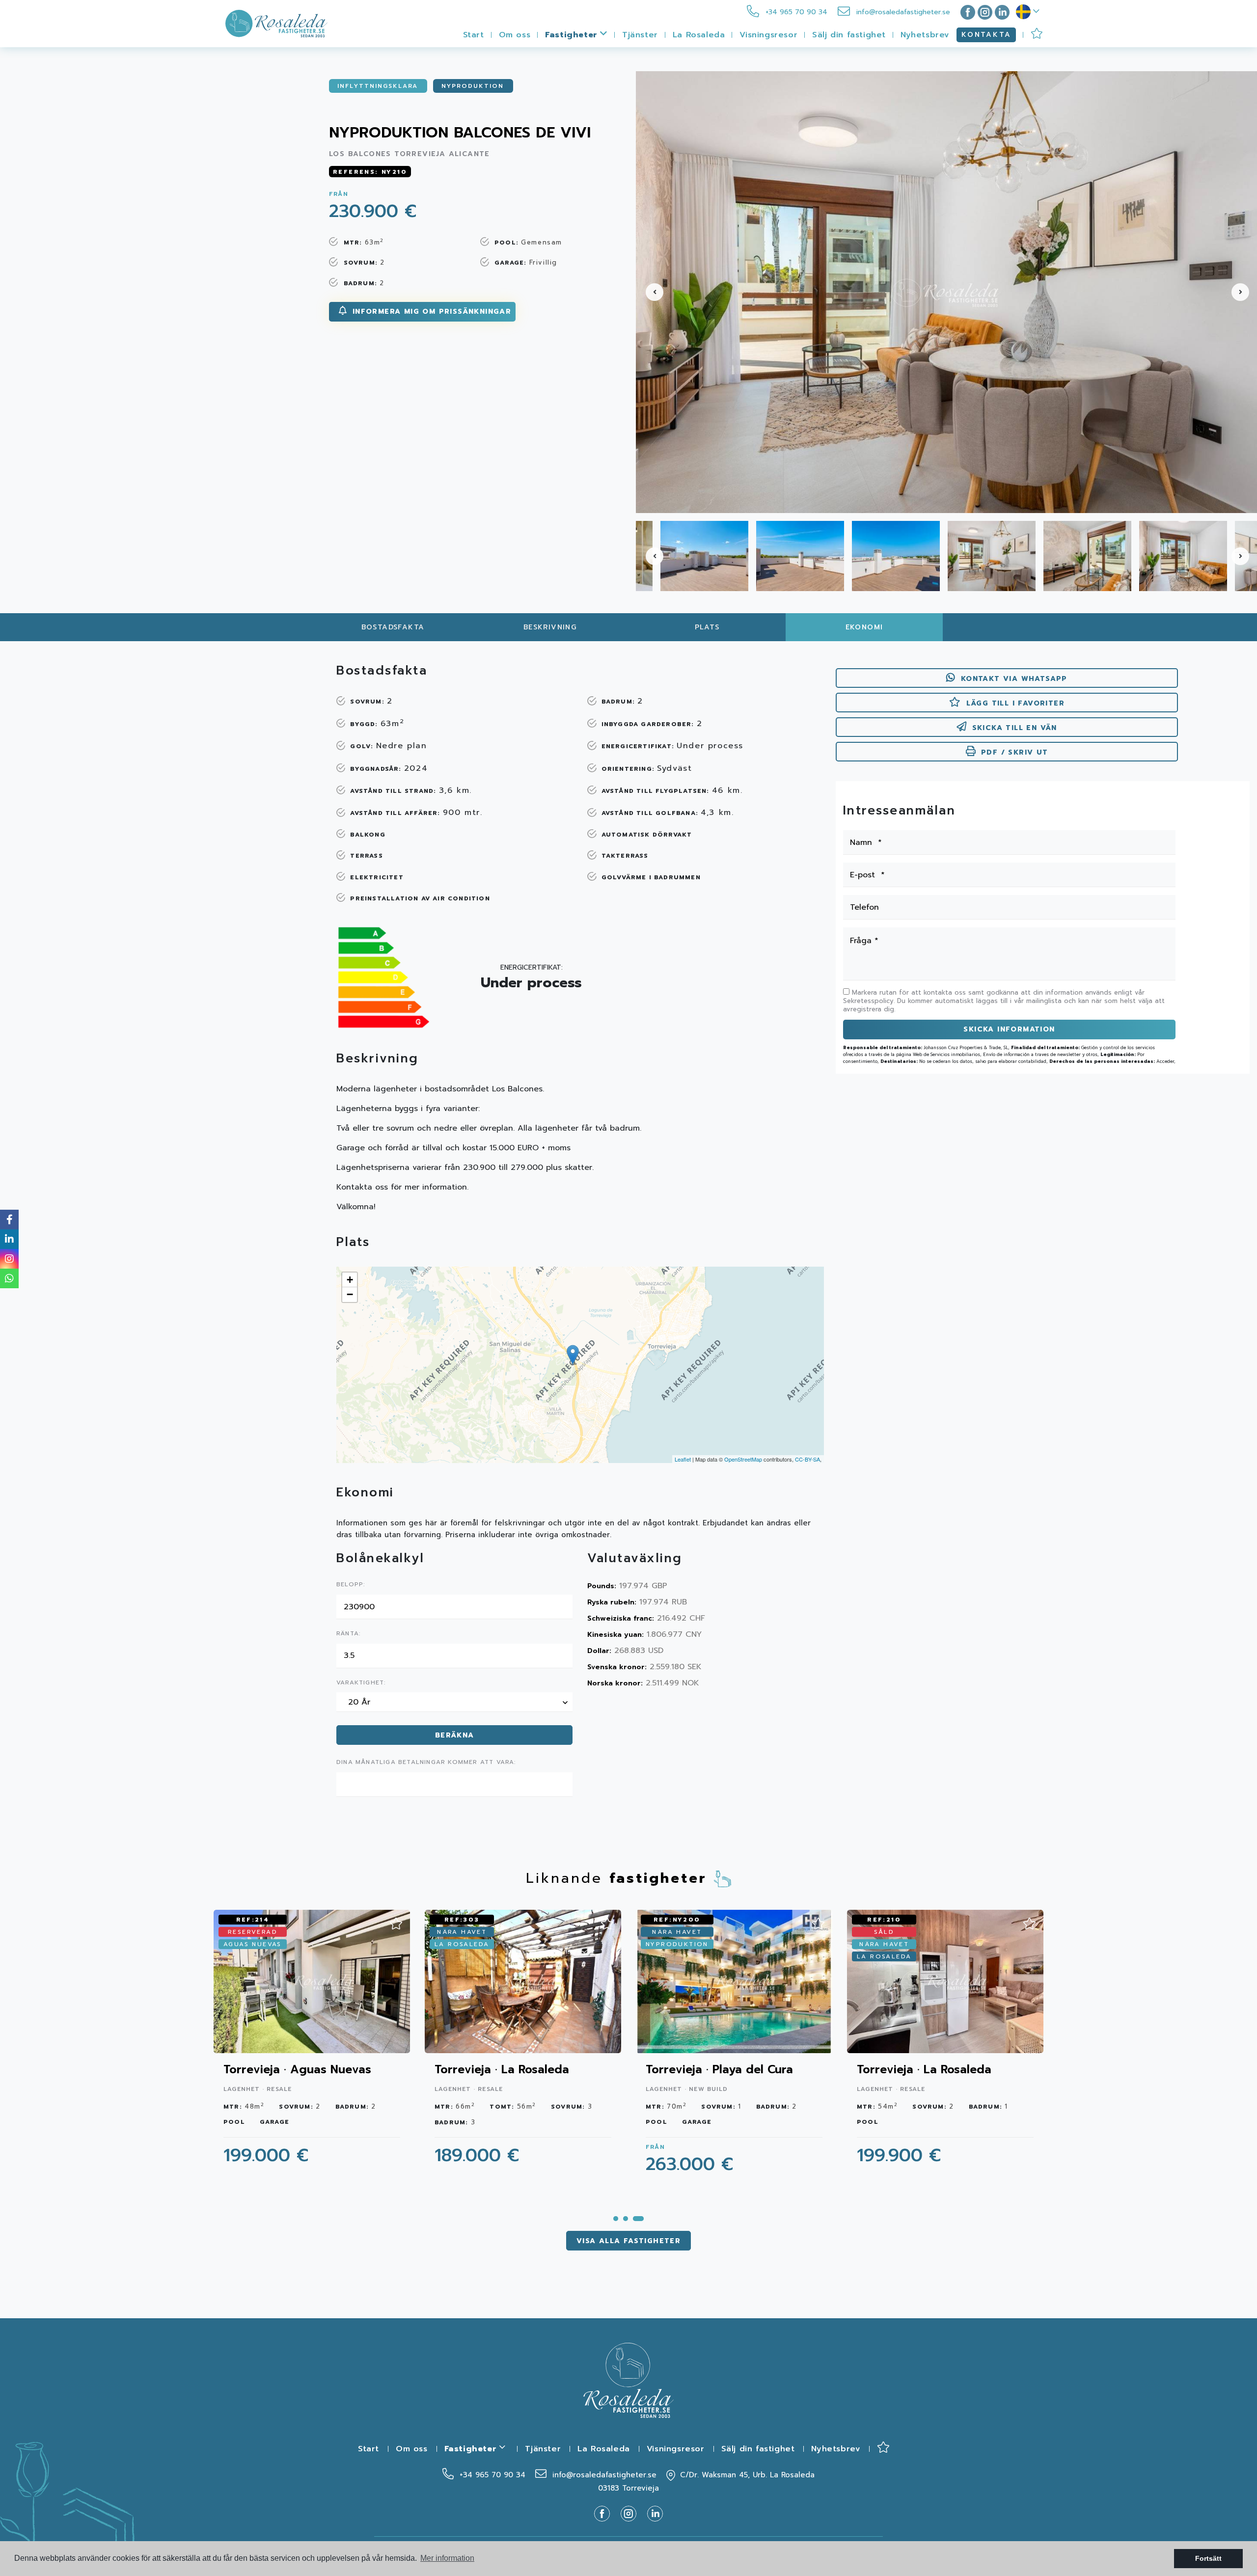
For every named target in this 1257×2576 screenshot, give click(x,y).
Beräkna (455, 1735)
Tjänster (640, 35)
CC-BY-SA (807, 1459)
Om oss (515, 35)
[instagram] (985, 12)
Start (474, 35)
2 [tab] (626, 2219)
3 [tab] (638, 2219)
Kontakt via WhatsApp (1014, 679)
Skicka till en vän (1015, 728)
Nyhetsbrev (925, 35)
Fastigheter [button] (573, 35)
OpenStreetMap (743, 1459)
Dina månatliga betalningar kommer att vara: (426, 1763)
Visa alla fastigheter (628, 2241)
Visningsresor (768, 35)
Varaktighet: (361, 1683)
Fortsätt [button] (1208, 2558)
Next (1244, 292)
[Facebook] (966, 12)
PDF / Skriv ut (1015, 752)
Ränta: (348, 1634)
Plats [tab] (707, 627)
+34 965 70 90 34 (795, 12)
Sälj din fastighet (849, 35)
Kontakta (986, 35)
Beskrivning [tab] (550, 627)
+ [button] (350, 1280)
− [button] (350, 1294)
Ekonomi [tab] (864, 627)
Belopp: (351, 1585)
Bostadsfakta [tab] (393, 627)
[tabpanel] (945, 2043)
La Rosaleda (699, 35)
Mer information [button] (447, 2558)
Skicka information (1009, 1029)
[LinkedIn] (1002, 12)
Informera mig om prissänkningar (430, 312)
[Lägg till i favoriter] (396, 1921)
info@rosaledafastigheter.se (902, 12)
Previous (649, 292)
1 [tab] (616, 2219)
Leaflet (683, 1459)
